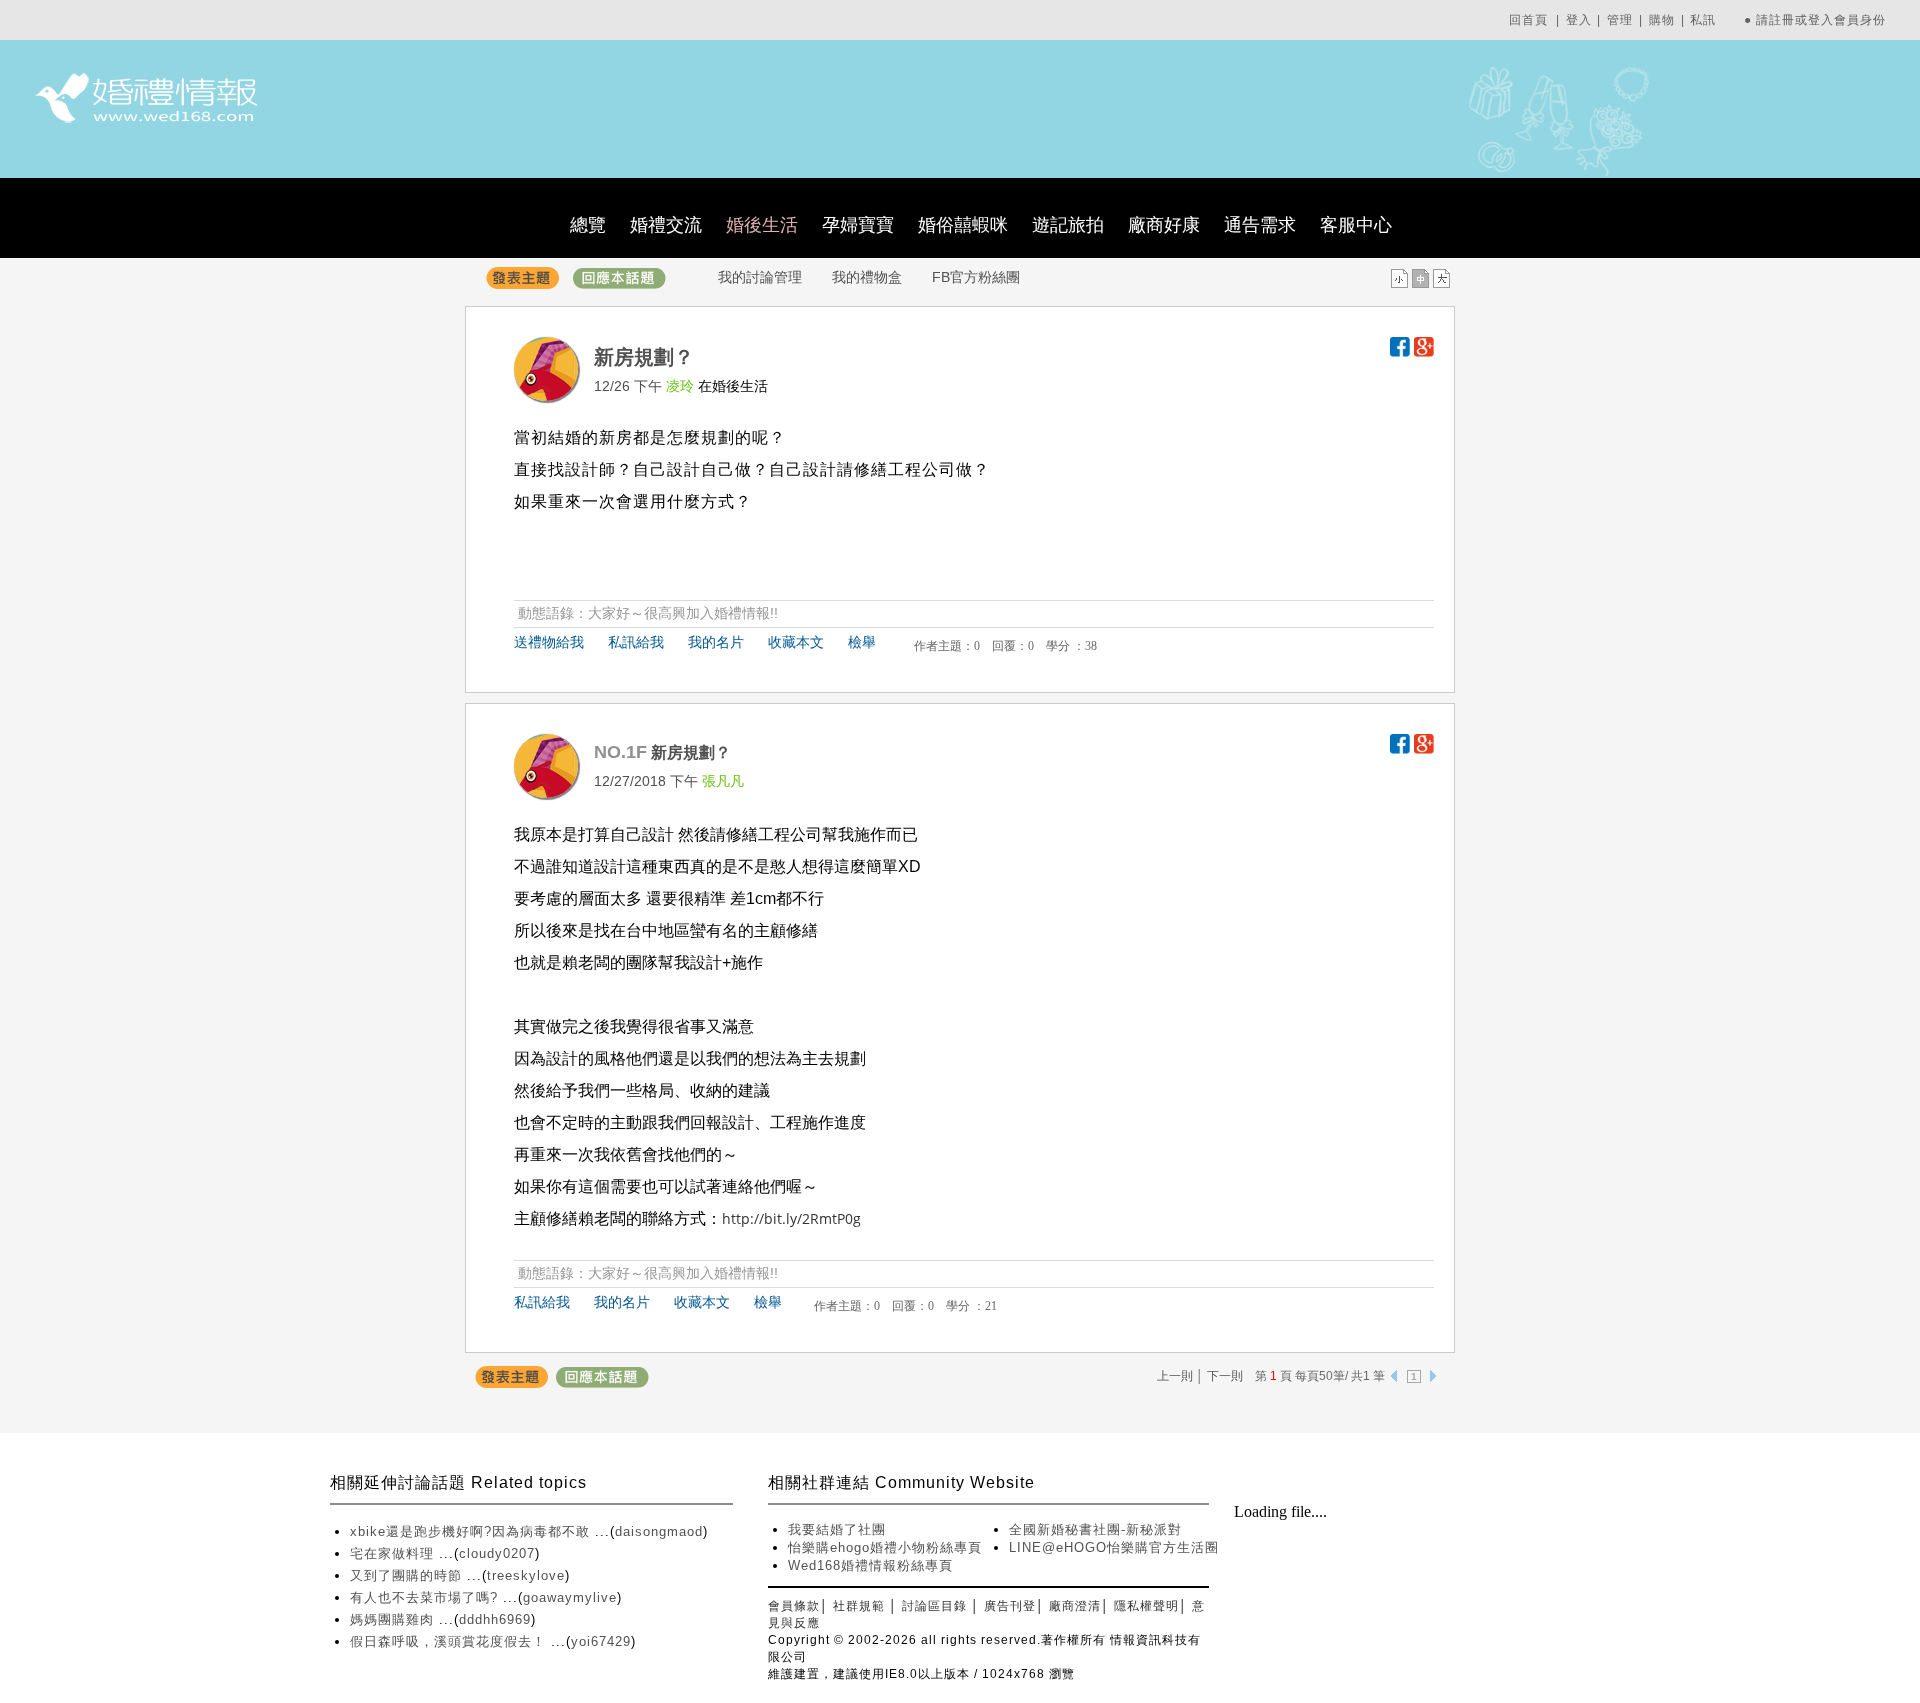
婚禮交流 (666, 225)
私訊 (1703, 20)
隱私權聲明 (1146, 1606)
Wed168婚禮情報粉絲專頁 (870, 1565)
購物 (1662, 20)
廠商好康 (1164, 225)
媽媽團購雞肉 (394, 1619)
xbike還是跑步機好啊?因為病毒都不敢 (472, 1531)
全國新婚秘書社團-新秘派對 (1095, 1529)
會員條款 (794, 1606)
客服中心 (1356, 225)
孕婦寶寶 (858, 225)
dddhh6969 (495, 1619)
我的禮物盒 (867, 277)
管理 (1620, 20)
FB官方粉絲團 (976, 277)
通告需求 (1260, 225)
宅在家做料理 (394, 1553)
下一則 (1225, 1376)
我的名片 (716, 642)
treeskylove (526, 1575)
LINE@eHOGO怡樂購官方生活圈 (1114, 1547)
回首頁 (1528, 20)
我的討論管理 (760, 277)
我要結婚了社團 (837, 1529)
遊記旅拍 (1068, 225)
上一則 (1175, 1376)
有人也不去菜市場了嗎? (426, 1597)
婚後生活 (762, 225)
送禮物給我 (549, 642)
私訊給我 (636, 642)
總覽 (588, 225)
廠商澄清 (1075, 1606)
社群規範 (859, 1606)
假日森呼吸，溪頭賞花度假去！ (450, 1641)
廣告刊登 (1010, 1606)
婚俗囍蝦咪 (963, 225)
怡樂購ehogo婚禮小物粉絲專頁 (885, 1547)
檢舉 (862, 642)
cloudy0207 (497, 1553)
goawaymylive (570, 1597)
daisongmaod (659, 1531)
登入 (1579, 20)
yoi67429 (601, 1641)
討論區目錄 (934, 1606)
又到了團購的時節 (408, 1575)
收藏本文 (796, 642)
